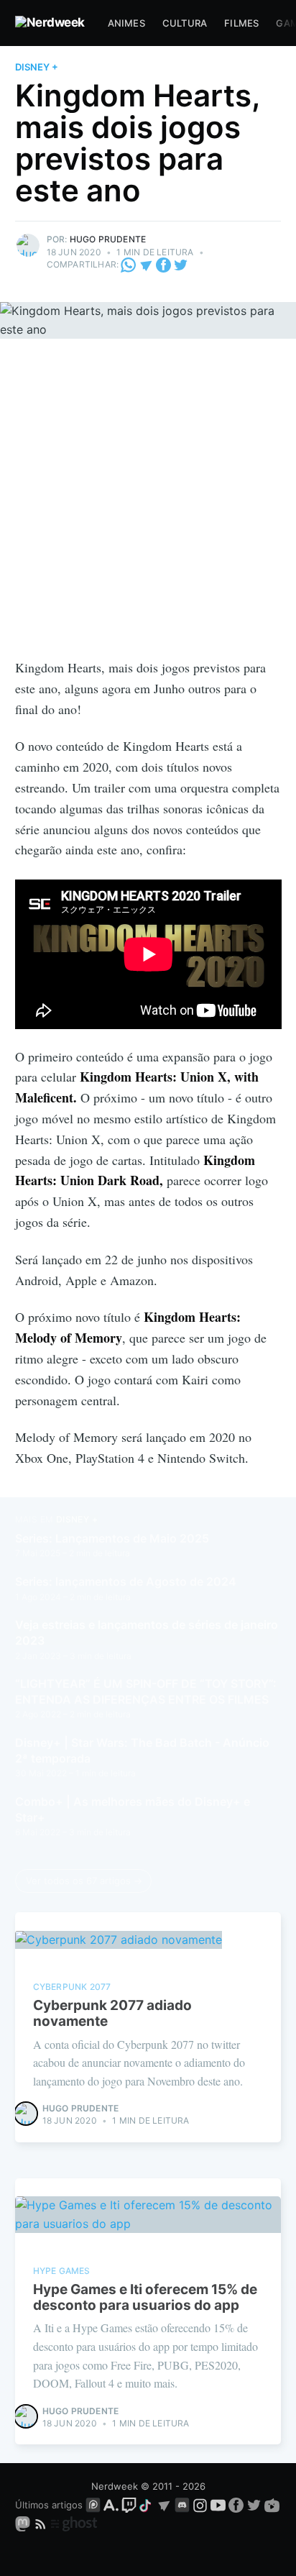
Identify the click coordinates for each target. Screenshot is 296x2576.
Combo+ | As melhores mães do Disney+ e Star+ (133, 1809)
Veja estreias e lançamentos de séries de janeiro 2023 (147, 1632)
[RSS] (42, 2524)
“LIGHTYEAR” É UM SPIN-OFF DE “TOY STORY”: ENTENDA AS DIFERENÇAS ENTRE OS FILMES (146, 1691)
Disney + (37, 67)
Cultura (185, 23)
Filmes (241, 23)
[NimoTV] (272, 2505)
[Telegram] (146, 264)
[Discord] (182, 2505)
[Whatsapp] (129, 264)
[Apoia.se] (112, 2505)
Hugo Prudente (108, 239)
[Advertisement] (148, 502)
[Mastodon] (24, 2524)
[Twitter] (181, 264)
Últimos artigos (49, 2505)
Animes (126, 23)
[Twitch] (129, 2505)
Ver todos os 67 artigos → (84, 1881)
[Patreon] (93, 2505)
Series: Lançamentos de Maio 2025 (112, 1538)
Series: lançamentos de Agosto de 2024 (126, 1581)
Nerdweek (115, 2486)
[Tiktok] (147, 2505)
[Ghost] (74, 2524)
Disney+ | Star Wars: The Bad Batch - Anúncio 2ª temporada (142, 1750)
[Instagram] (200, 2505)
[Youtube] (218, 2505)
